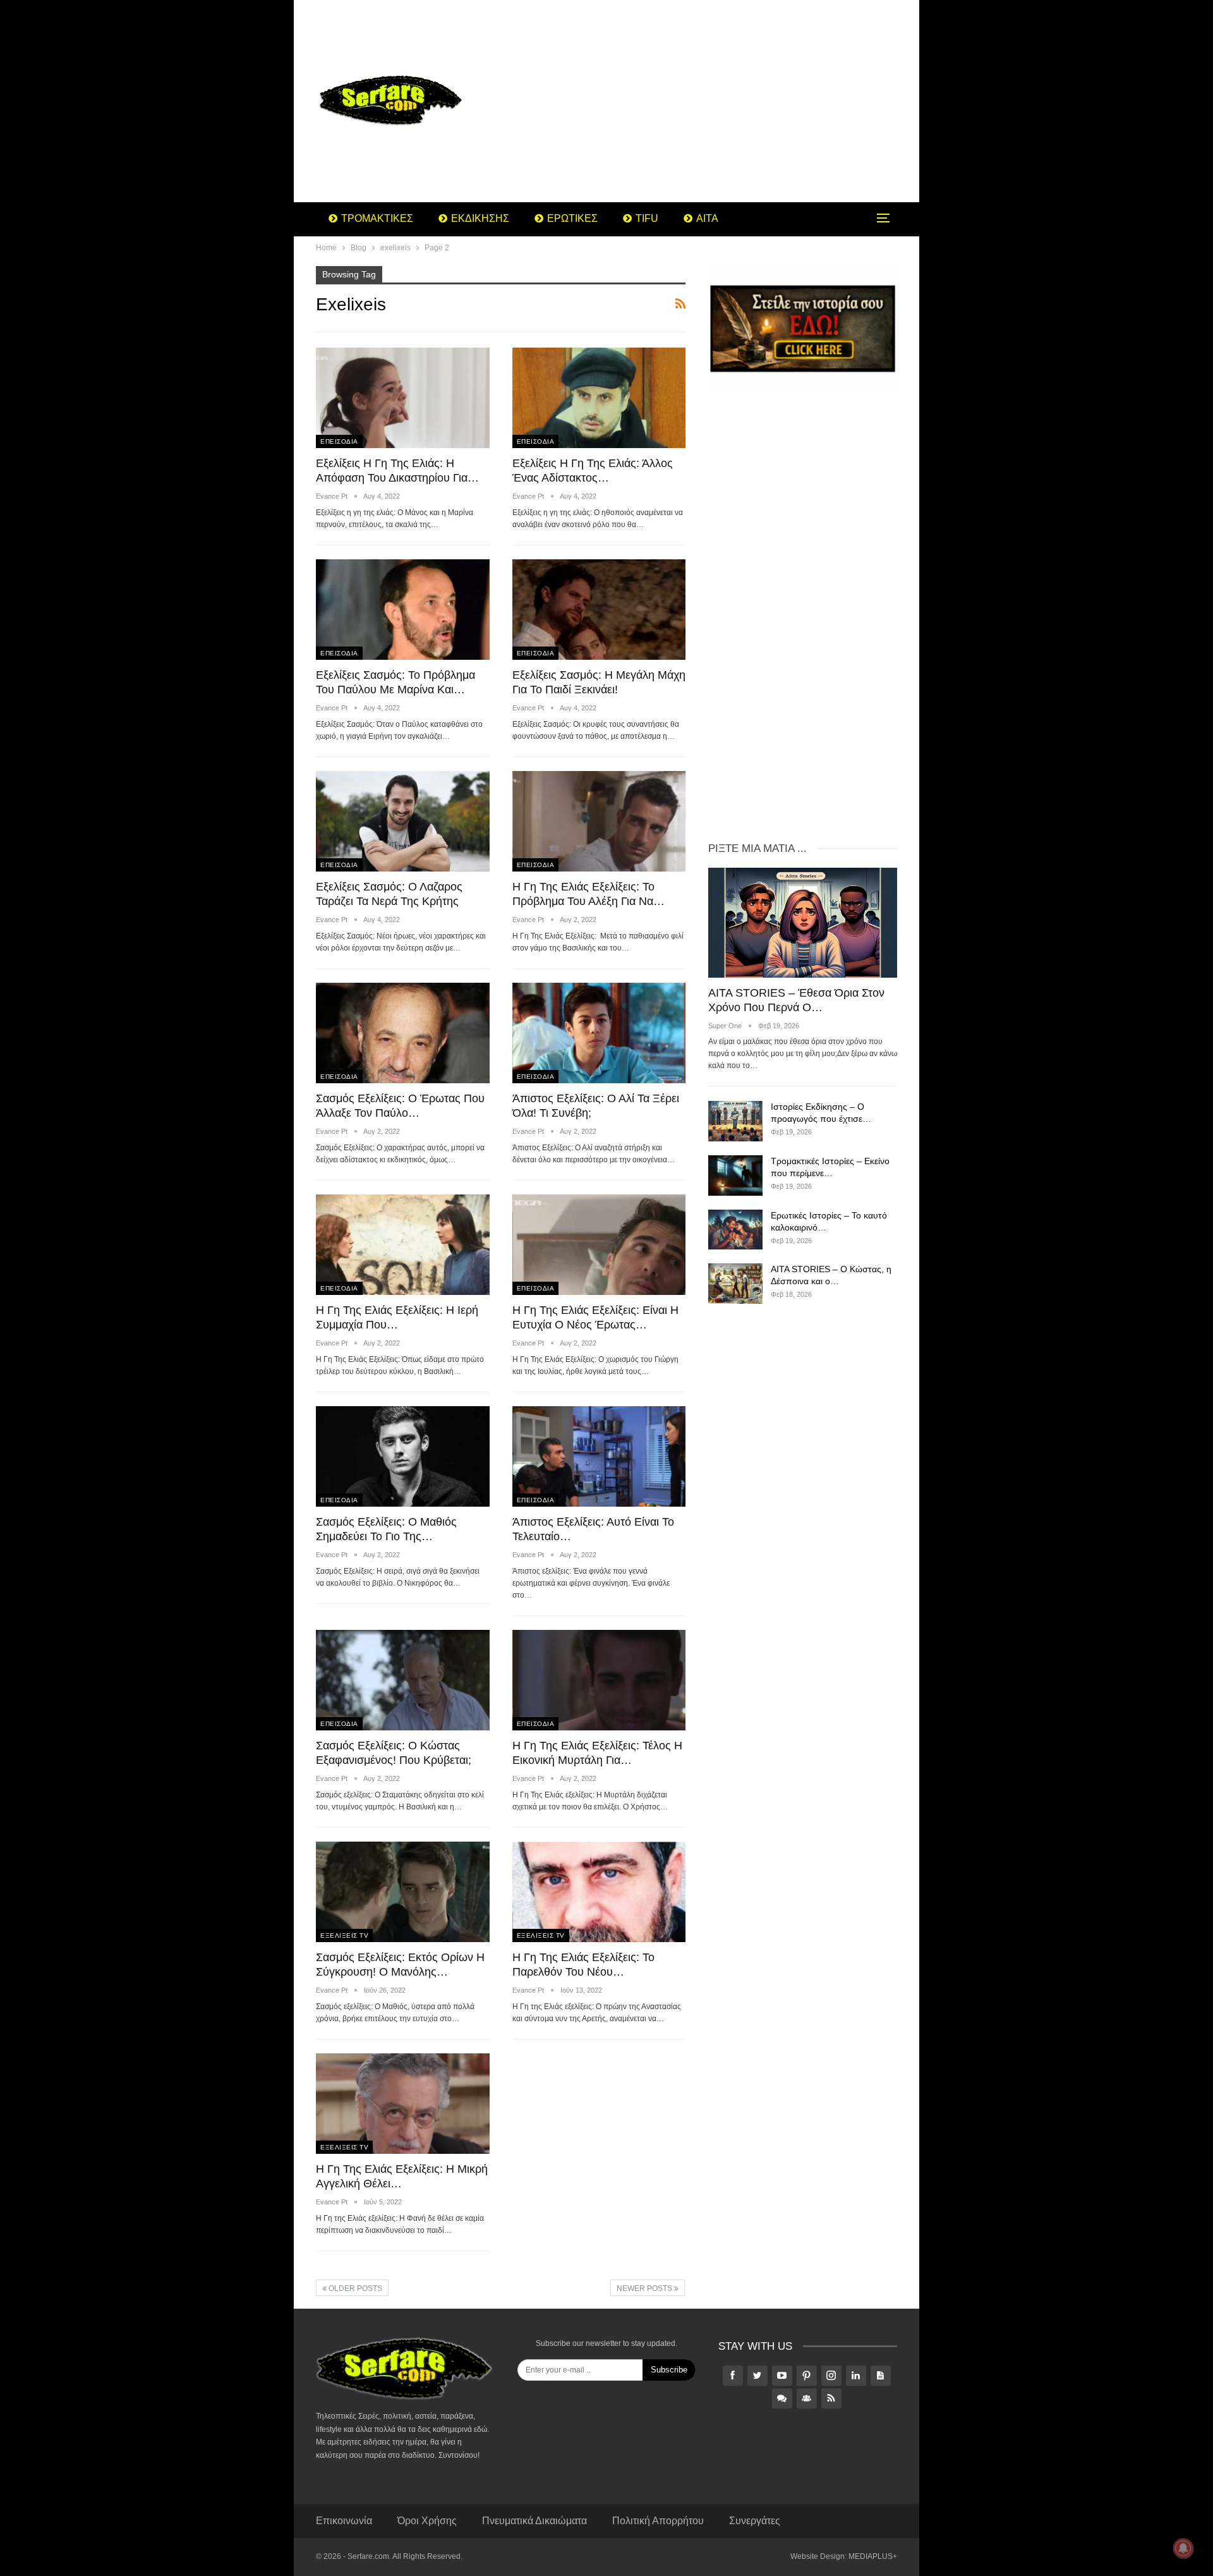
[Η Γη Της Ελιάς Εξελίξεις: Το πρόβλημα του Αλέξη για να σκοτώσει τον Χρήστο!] (599, 821)
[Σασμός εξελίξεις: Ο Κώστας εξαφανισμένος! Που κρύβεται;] (403, 1680)
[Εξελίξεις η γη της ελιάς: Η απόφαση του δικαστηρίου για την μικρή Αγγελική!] (403, 398)
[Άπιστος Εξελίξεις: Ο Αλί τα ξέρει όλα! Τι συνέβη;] (599, 1033)
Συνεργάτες (755, 2521)
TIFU (647, 218)
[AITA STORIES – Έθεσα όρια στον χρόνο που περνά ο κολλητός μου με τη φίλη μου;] (803, 922)
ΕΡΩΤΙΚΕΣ (572, 218)
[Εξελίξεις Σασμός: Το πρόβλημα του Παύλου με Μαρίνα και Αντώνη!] (403, 610)
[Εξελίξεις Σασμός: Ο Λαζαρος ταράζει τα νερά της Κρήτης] (403, 821)
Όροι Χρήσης (427, 2521)
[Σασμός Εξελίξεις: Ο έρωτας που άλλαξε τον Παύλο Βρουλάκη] (403, 1033)
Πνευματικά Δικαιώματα (534, 2521)
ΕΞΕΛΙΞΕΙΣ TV (344, 1935)
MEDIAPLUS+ (873, 2556)
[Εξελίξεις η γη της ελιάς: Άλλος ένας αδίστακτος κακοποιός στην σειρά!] (599, 398)
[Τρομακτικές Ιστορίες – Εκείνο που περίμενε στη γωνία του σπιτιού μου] (735, 1176)
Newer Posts (645, 2288)
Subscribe (669, 2370)
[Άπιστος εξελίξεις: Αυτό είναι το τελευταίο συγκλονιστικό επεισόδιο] (599, 1456)
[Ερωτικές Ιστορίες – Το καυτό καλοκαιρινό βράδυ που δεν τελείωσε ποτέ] (735, 1230)
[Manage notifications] (1183, 2548)
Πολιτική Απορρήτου (658, 2521)
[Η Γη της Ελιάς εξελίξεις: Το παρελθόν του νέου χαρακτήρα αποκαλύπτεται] (599, 1892)
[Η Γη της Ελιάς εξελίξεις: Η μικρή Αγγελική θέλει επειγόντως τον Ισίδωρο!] (403, 2104)
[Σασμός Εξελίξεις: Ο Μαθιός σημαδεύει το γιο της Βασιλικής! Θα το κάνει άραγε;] (403, 1456)
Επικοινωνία (344, 2521)
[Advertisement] (707, 101)
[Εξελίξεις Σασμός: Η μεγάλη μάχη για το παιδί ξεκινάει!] (599, 610)
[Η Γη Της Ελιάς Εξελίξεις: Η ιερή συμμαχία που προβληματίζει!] (403, 1245)
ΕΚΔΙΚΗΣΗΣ (480, 218)
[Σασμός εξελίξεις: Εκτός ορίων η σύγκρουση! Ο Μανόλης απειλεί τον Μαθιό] (403, 1892)
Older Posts (354, 2288)
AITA (707, 218)
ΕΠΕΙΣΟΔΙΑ (339, 441)
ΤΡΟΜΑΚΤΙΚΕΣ (377, 218)
